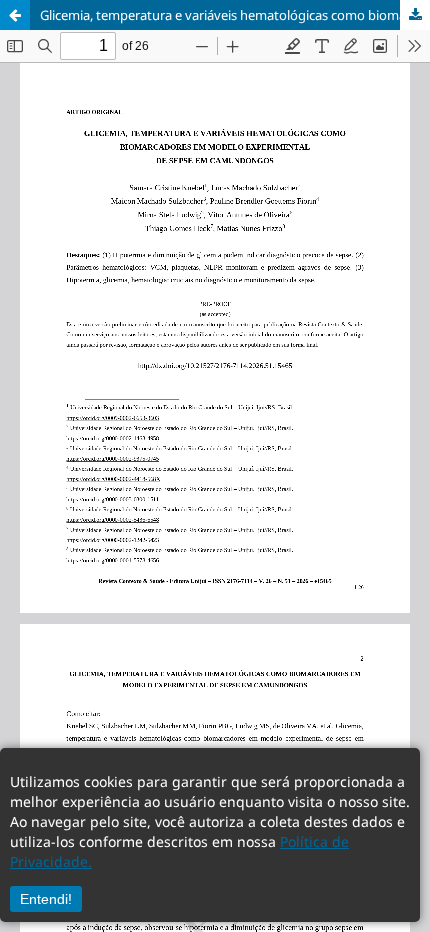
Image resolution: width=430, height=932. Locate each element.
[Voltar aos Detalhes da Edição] (15, 15)
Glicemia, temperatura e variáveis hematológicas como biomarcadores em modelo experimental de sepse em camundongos (235, 15)
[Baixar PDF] (415, 15)
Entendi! (46, 899)
